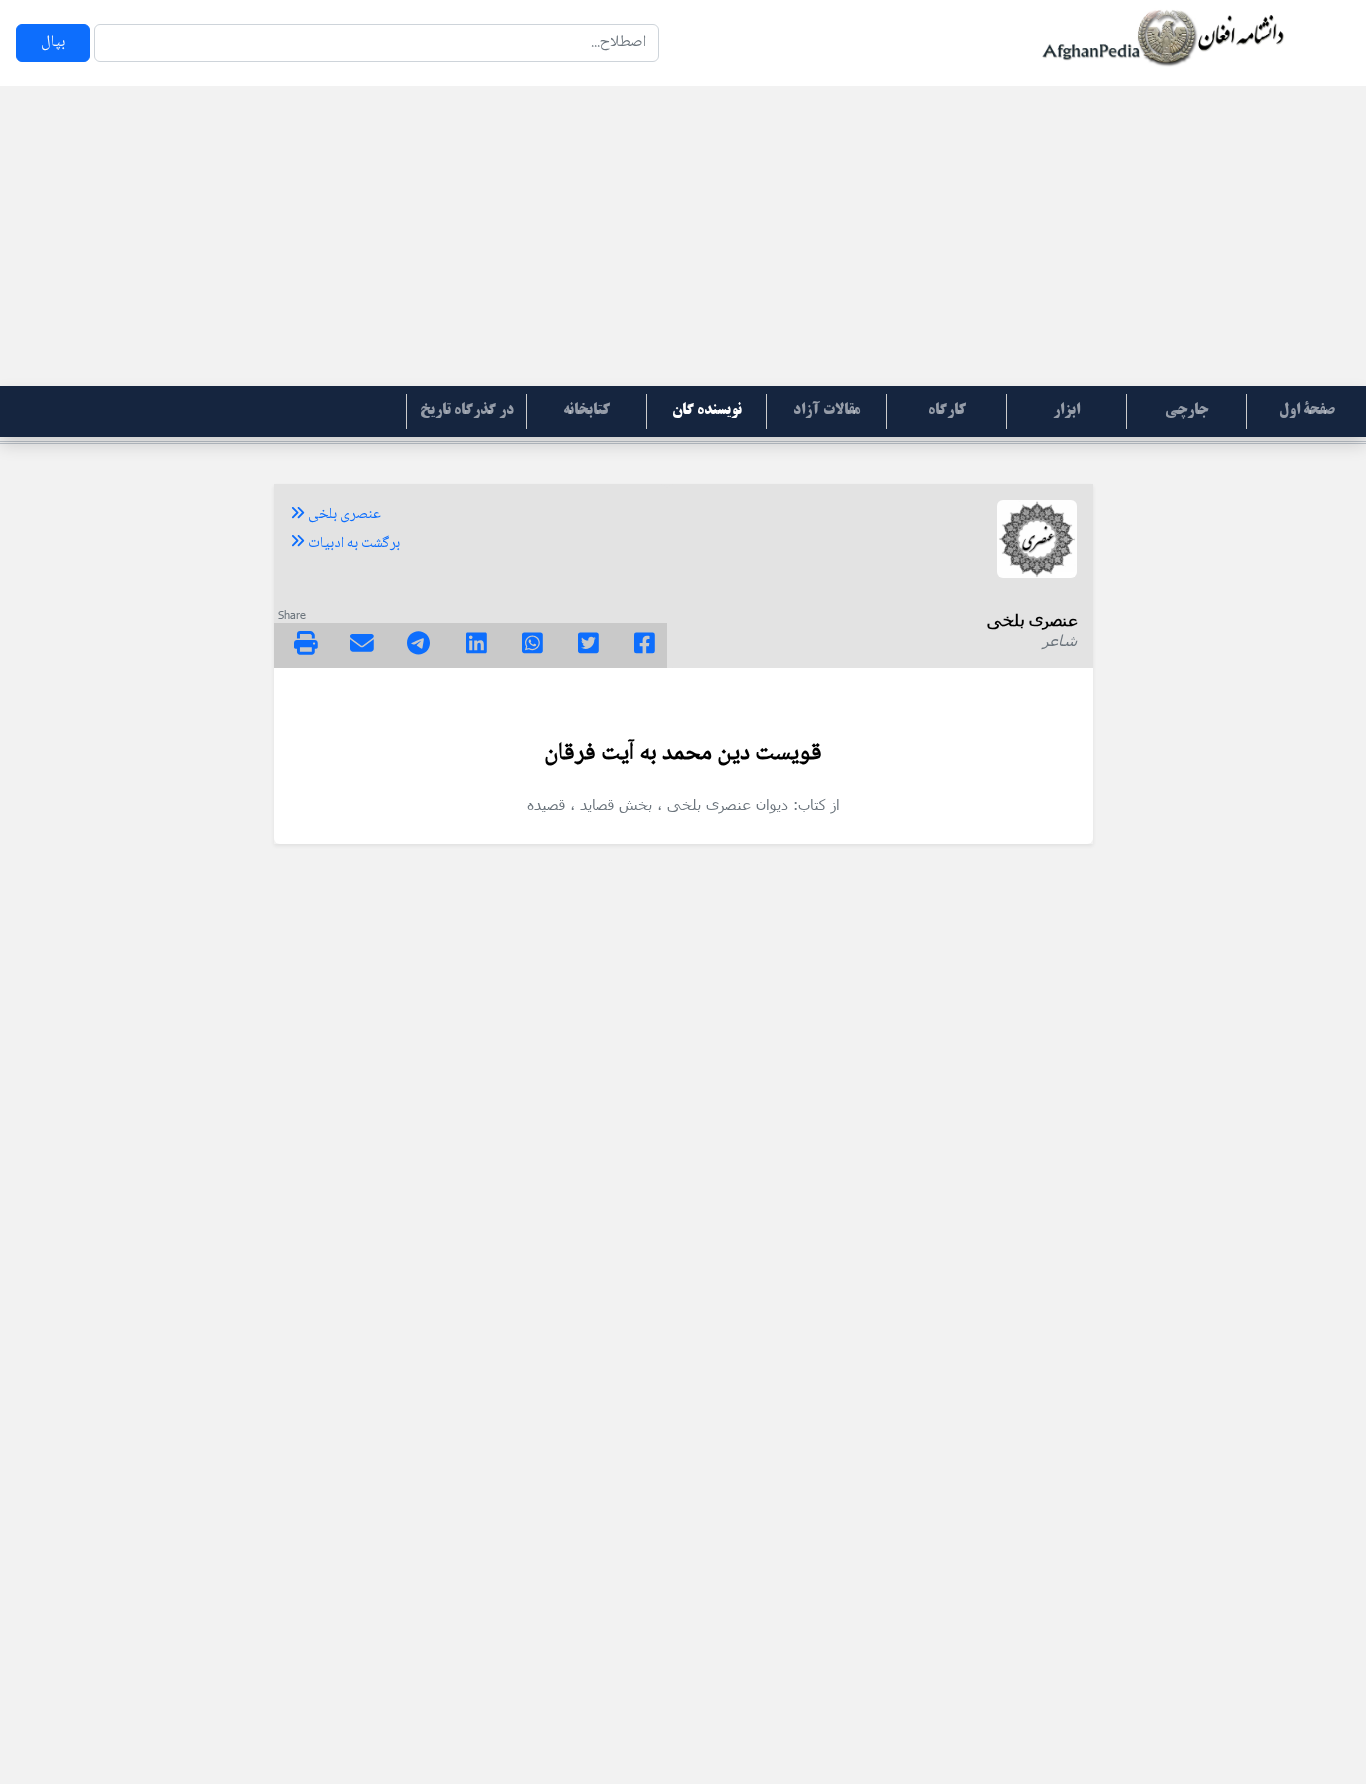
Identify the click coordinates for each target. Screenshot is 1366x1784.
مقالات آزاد (826, 411)
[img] (306, 643)
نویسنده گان (707, 411)
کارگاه (947, 411)
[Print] (306, 646)
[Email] (362, 646)
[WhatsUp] (532, 646)
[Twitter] (588, 646)
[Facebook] (644, 646)
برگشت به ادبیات (352, 544)
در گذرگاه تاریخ (467, 411)
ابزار (1066, 411)
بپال (53, 42)
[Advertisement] (683, 236)
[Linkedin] (476, 646)
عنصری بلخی (343, 515)
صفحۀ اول (1307, 411)
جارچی (1186, 411)
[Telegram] (418, 646)
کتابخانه (586, 411)
